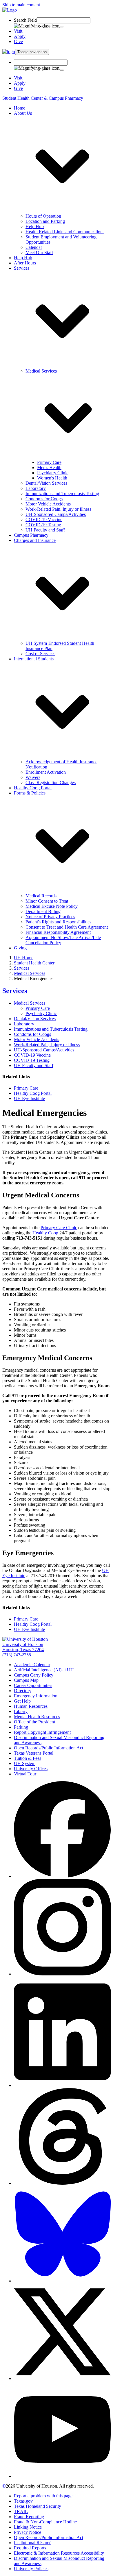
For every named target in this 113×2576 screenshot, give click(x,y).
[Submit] (62, 27)
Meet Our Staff (39, 252)
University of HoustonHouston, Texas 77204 (23, 1647)
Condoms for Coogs (44, 499)
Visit (18, 31)
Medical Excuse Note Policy (52, 906)
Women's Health (52, 478)
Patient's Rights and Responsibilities (58, 922)
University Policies (31, 2569)
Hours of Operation (43, 216)
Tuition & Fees (28, 1758)
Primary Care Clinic (59, 1228)
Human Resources (31, 1706)
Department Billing (43, 911)
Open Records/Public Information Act (49, 1748)
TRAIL (21, 2511)
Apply (20, 36)
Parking (21, 1727)
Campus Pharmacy (31, 535)
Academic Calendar (32, 1665)
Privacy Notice (28, 2532)
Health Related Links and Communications (65, 232)
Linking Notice (28, 2527)
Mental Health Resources (37, 1717)
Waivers (33, 777)
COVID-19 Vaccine (44, 520)
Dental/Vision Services (46, 483)
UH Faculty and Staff (45, 530)
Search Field (25, 20)
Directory (23, 1691)
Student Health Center (34, 963)
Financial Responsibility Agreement (58, 932)
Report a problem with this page (43, 2496)
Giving (20, 948)
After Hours (25, 263)
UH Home (24, 958)
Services (22, 968)
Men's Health (49, 467)
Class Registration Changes (51, 783)
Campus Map (26, 1680)
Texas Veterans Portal (34, 1753)
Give (18, 41)
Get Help (22, 1701)
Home (20, 108)
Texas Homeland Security (38, 2506)
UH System (25, 1763)
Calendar (34, 247)
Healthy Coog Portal (33, 788)
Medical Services (30, 973)
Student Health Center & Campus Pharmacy (43, 98)
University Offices (31, 1769)
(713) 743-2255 (17, 1655)
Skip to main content (21, 5)
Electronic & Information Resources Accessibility (59, 2553)
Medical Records (41, 896)
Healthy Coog (45, 1233)
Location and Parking (45, 221)
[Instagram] (62, 1974)
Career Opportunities (33, 1685)
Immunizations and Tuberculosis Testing (62, 493)
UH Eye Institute (29, 1098)
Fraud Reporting (29, 2517)
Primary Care (49, 462)
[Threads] (62, 2183)
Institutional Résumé (33, 2543)
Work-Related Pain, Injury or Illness (58, 509)
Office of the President (34, 1722)
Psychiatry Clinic (53, 473)
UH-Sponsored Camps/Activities (56, 514)
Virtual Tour (25, 1774)
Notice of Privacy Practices (50, 917)
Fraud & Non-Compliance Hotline (45, 2522)
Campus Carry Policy (34, 1675)
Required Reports (30, 2548)
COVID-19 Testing (43, 525)
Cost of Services (40, 654)
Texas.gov (23, 2501)
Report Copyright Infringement (42, 1732)
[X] (62, 2378)
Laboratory (36, 488)
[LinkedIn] (62, 2085)
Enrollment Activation (46, 772)
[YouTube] (62, 2476)
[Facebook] (62, 1876)
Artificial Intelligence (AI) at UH (44, 1670)
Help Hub (35, 226)
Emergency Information (36, 1696)
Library (21, 1711)
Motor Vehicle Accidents (48, 504)
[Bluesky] (62, 2281)
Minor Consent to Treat (47, 901)
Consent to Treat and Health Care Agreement (67, 927)
